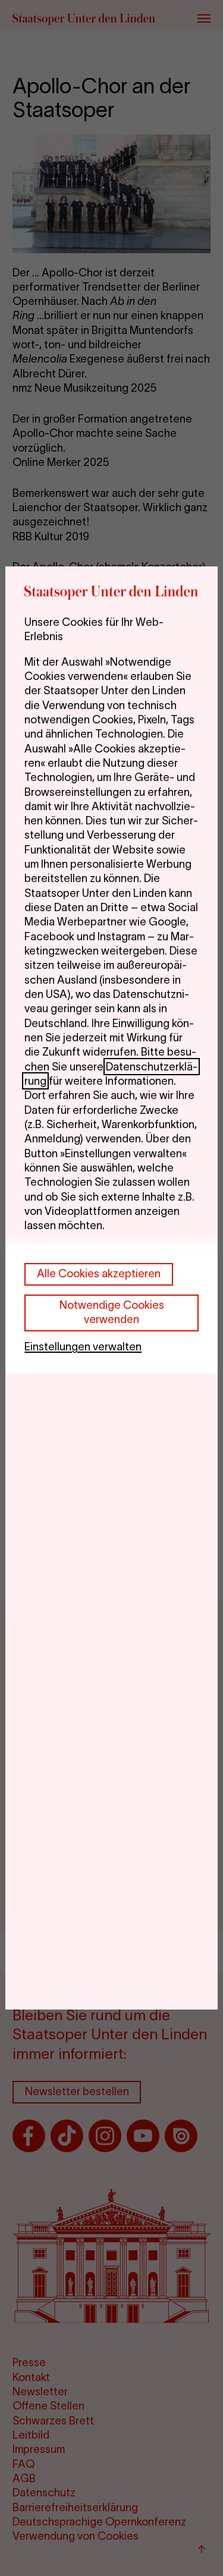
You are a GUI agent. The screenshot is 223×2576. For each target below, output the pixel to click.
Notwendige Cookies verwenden (112, 1312)
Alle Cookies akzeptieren (99, 1273)
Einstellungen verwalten (83, 1347)
